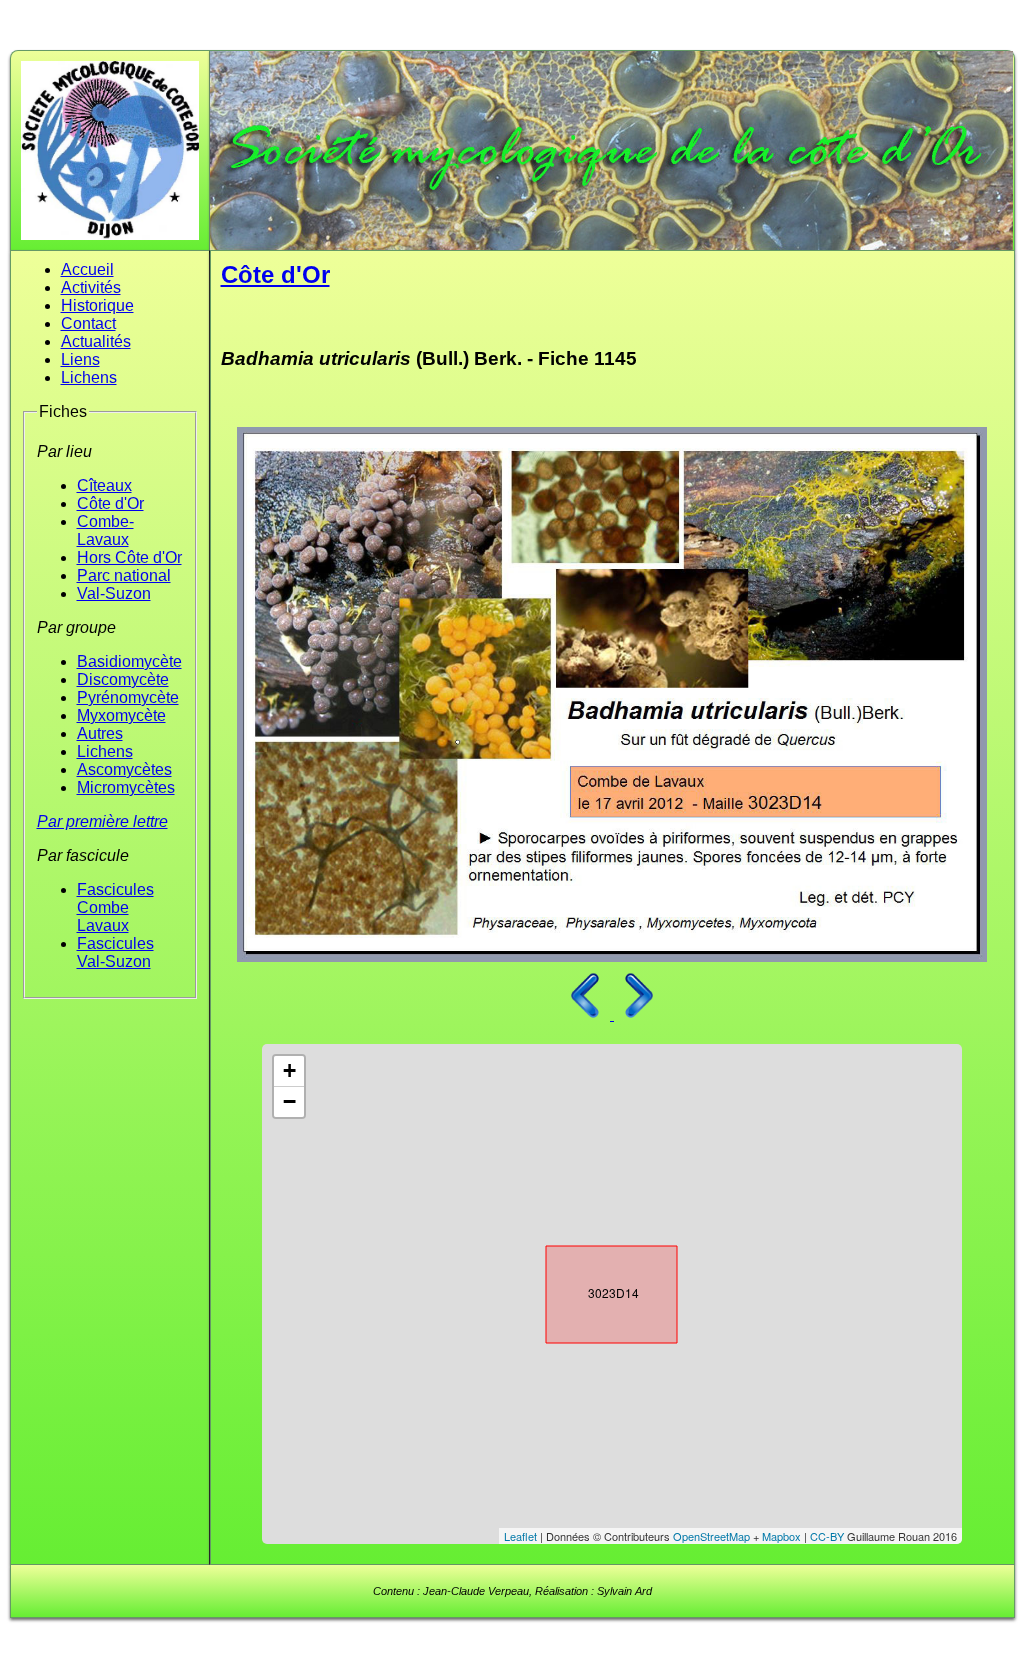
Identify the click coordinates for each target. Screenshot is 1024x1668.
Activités (91, 287)
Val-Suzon (114, 593)
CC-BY (827, 1536)
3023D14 (594, 1290)
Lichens (89, 377)
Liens (80, 359)
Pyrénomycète (128, 697)
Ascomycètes (124, 769)
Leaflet (520, 1536)
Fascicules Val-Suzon (115, 952)
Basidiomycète (129, 661)
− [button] (289, 1101)
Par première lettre (102, 821)
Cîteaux (104, 485)
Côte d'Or (110, 503)
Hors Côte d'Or (129, 557)
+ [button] (289, 1070)
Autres (100, 733)
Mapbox (781, 1536)
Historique (97, 305)
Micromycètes (126, 787)
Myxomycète (121, 715)
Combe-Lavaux (105, 530)
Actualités (96, 341)
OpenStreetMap (711, 1536)
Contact (88, 323)
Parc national (124, 575)
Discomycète (123, 679)
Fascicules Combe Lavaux (115, 907)
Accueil (87, 269)
